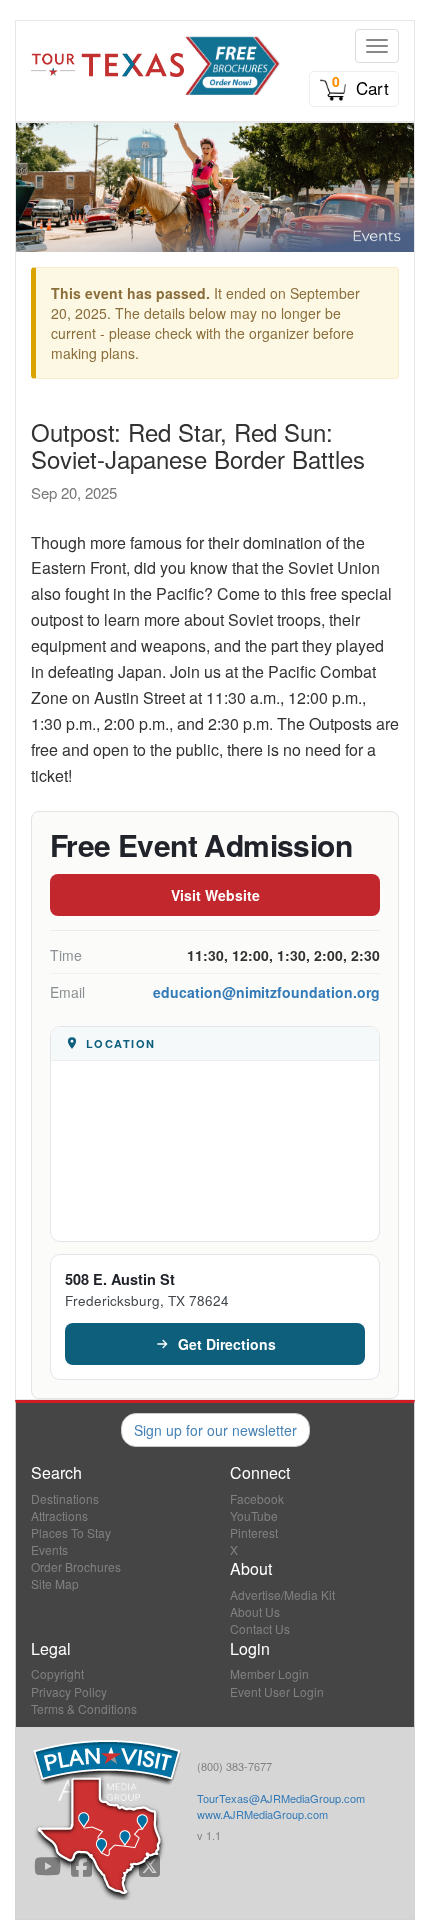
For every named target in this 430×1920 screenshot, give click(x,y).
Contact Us (260, 1628)
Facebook (257, 1498)
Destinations (65, 1498)
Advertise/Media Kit (282, 1594)
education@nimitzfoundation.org (266, 992)
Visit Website (215, 895)
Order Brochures (76, 1566)
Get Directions (227, 1344)
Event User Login (277, 1691)
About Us (255, 1611)
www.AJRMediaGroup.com (262, 1814)
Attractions (59, 1515)
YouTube (254, 1515)
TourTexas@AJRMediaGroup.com (281, 1798)
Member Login (269, 1673)
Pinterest (254, 1532)
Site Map (55, 1583)
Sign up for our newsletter (215, 1430)
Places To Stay (71, 1532)
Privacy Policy (69, 1691)
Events (49, 1549)
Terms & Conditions (84, 1708)
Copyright (57, 1673)
